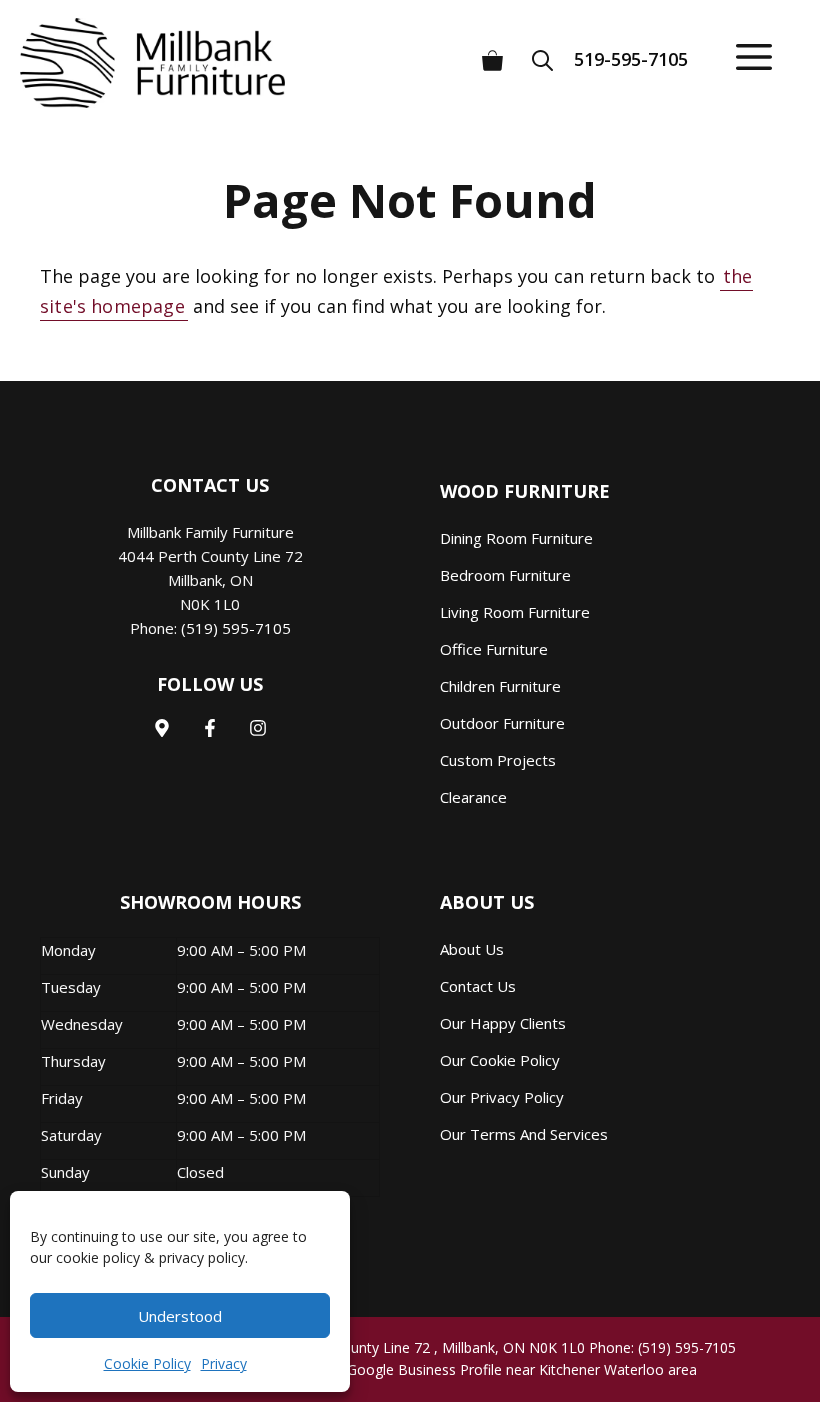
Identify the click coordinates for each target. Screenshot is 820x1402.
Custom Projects (498, 760)
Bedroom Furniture (505, 575)
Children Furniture (500, 686)
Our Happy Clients (503, 1023)
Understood (180, 1316)
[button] (549, 52)
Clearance (473, 797)
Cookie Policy (147, 1363)
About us (472, 949)
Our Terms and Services (524, 1134)
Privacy (224, 1363)
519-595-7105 (631, 59)
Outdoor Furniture (502, 723)
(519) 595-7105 (236, 628)
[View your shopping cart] (492, 52)
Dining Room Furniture (516, 538)
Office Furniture (494, 649)
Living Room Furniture (515, 612)
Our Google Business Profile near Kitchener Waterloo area (508, 1369)
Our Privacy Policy (502, 1097)
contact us (478, 986)
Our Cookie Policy (500, 1060)
